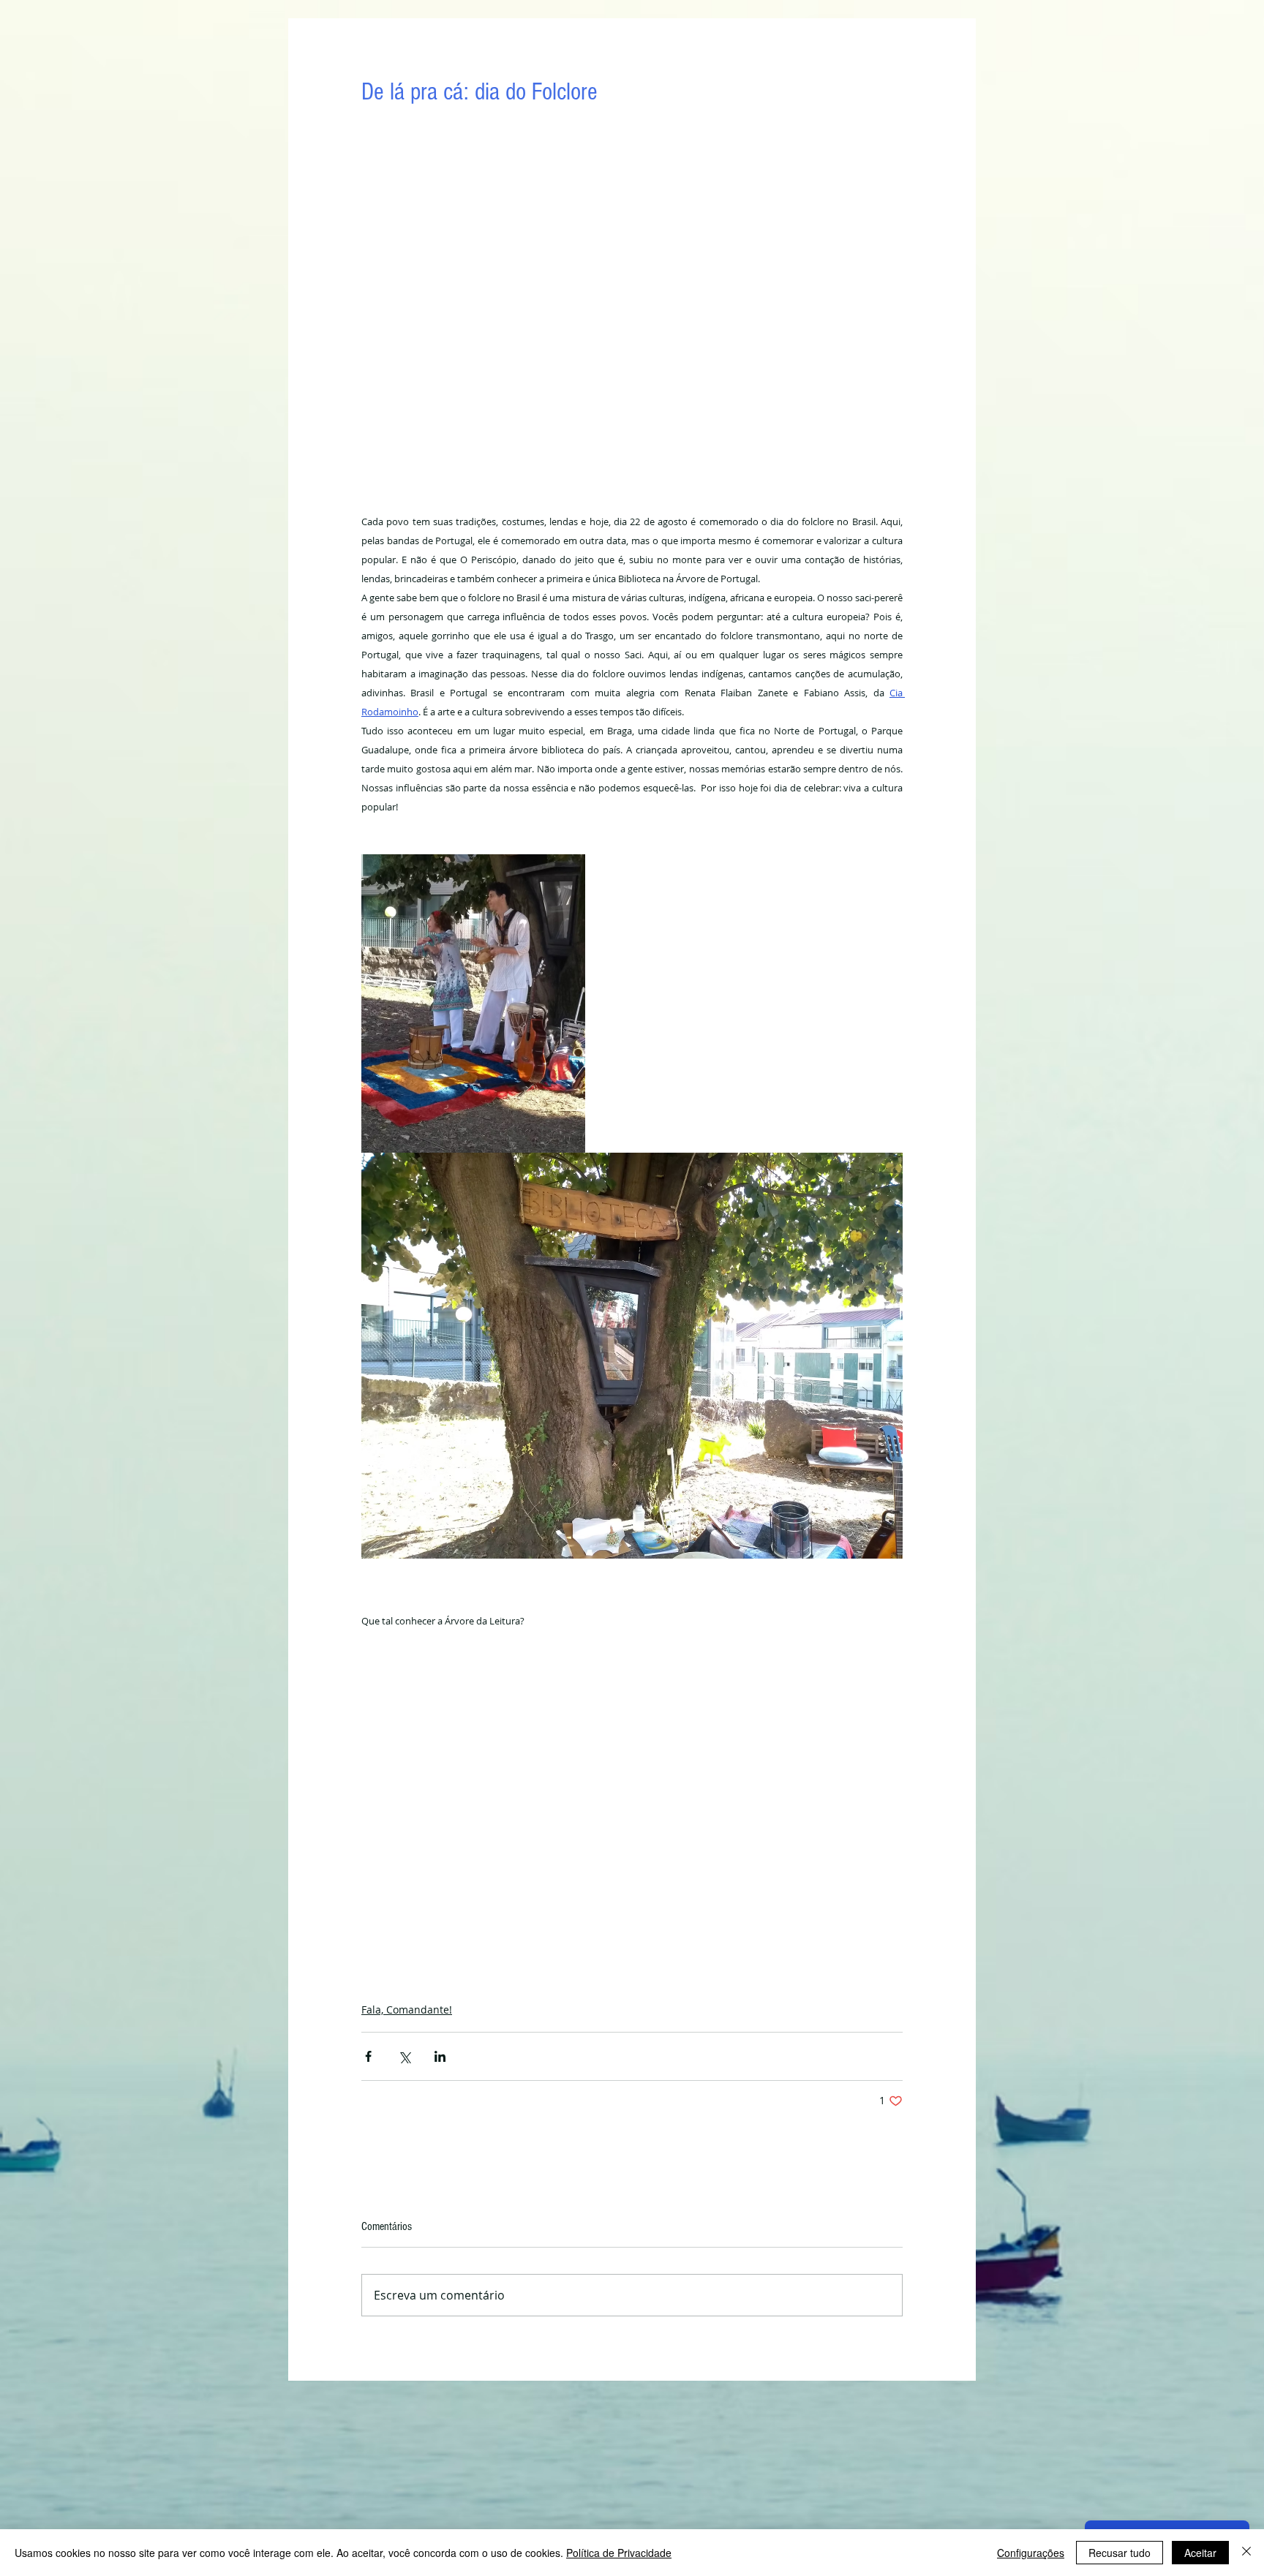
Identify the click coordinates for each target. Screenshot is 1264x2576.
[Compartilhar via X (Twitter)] (404, 2056)
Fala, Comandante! (407, 2010)
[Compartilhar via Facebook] (368, 2056)
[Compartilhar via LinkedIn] (440, 2056)
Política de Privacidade (619, 2553)
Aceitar (1200, 2553)
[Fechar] (1246, 2553)
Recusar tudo (1120, 2553)
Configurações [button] (1031, 2553)
